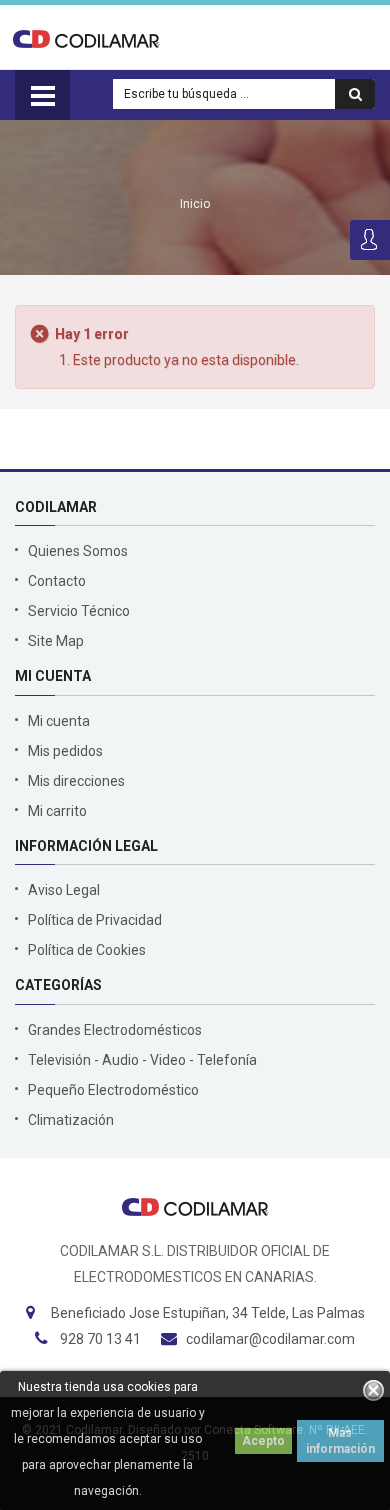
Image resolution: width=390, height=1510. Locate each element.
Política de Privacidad (95, 920)
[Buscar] (355, 94)
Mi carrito (57, 811)
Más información (340, 1441)
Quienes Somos (78, 551)
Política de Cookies (87, 950)
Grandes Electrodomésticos (115, 1030)
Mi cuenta (59, 721)
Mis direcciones (76, 781)
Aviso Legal (64, 890)
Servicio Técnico (79, 611)
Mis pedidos (65, 751)
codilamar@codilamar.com (270, 1339)
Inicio (195, 204)
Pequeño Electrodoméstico (113, 1090)
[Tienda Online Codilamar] (86, 38)
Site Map (56, 641)
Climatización (71, 1120)
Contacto (57, 581)
